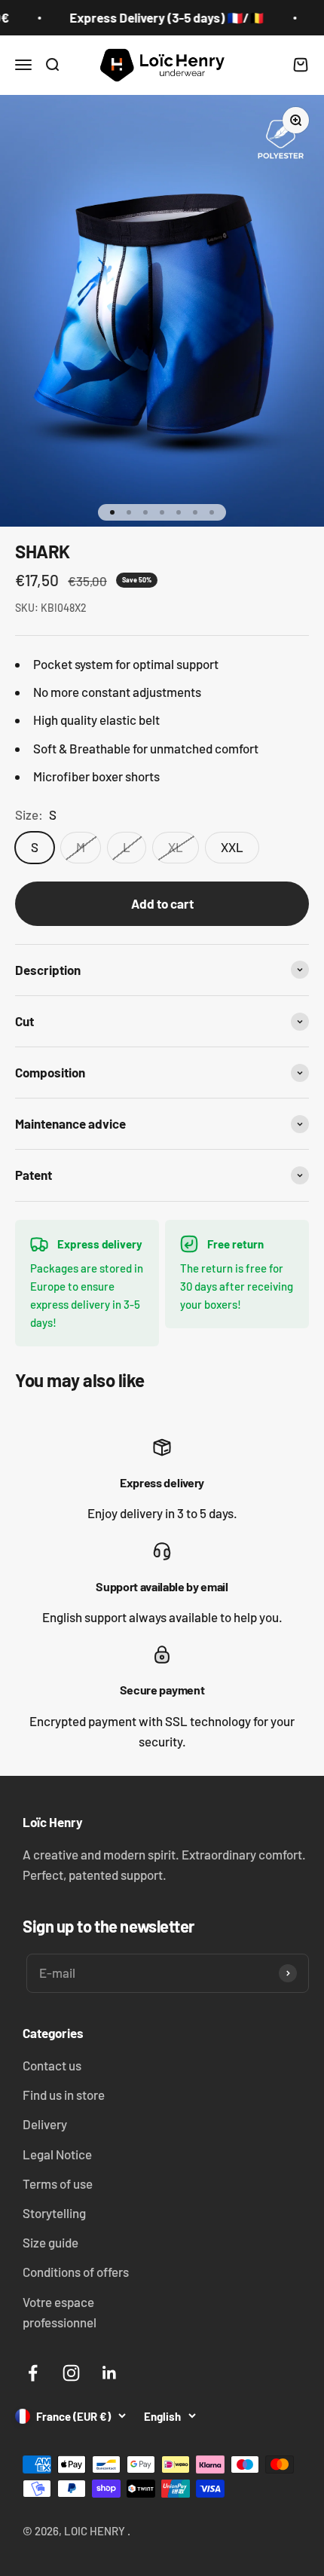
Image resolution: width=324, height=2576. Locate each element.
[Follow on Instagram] (71, 2373)
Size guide (50, 2242)
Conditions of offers (76, 2272)
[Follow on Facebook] (33, 2373)
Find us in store (64, 2095)
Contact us (52, 2065)
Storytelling (54, 2213)
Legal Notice (57, 2154)
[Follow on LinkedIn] (110, 2373)
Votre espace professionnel (60, 2312)
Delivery (45, 2124)
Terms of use (58, 2183)
